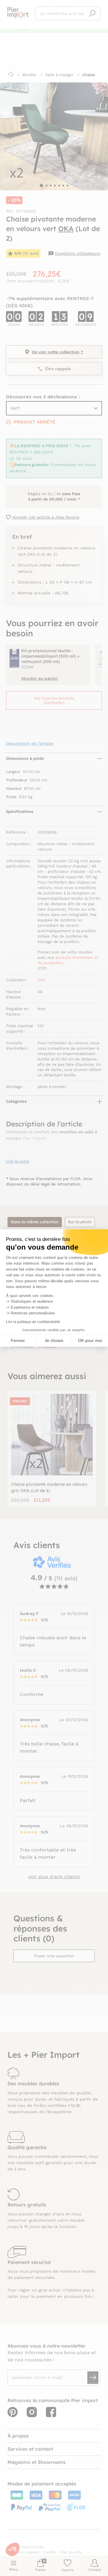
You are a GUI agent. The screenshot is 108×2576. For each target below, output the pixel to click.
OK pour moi (90, 1340)
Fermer (18, 1340)
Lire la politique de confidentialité (33, 1322)
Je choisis (54, 1340)
